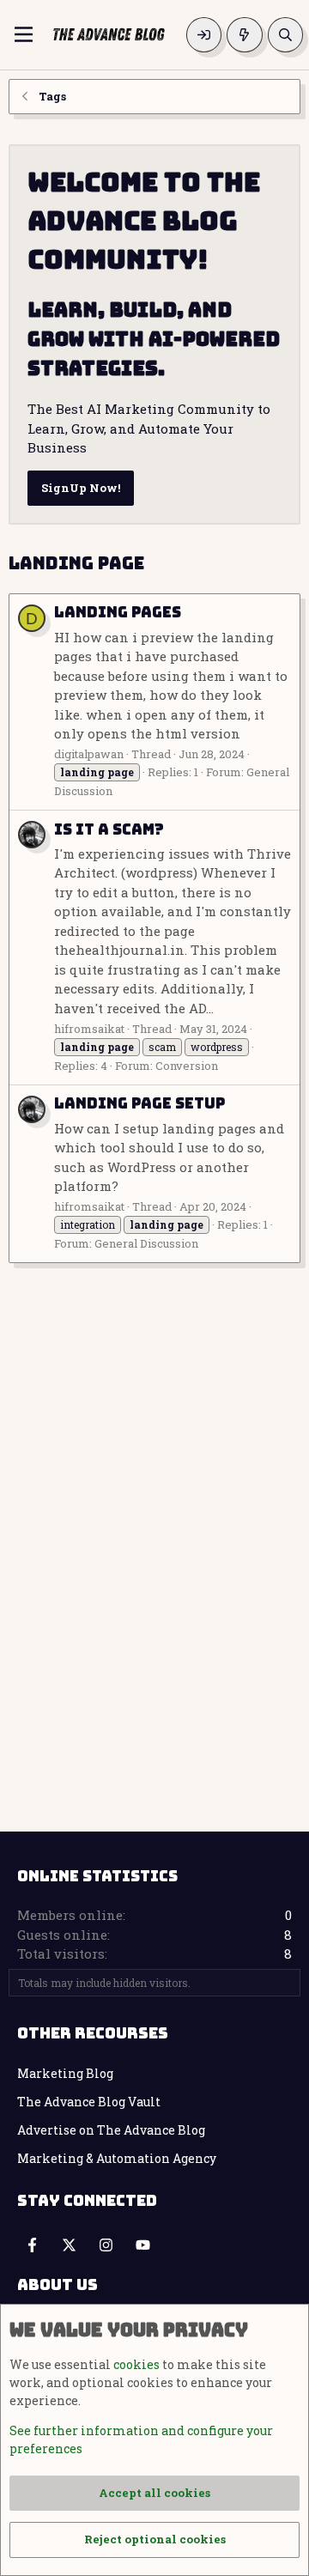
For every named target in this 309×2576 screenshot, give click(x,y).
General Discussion (146, 1243)
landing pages (118, 612)
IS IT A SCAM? (109, 829)
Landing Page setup (139, 1103)
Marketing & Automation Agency (117, 2158)
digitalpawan (89, 754)
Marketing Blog (65, 2073)
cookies (136, 2364)
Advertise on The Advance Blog (111, 2130)
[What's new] (244, 35)
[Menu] (24, 34)
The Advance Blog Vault (89, 2102)
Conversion (187, 1066)
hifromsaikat (89, 1029)
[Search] (285, 35)
